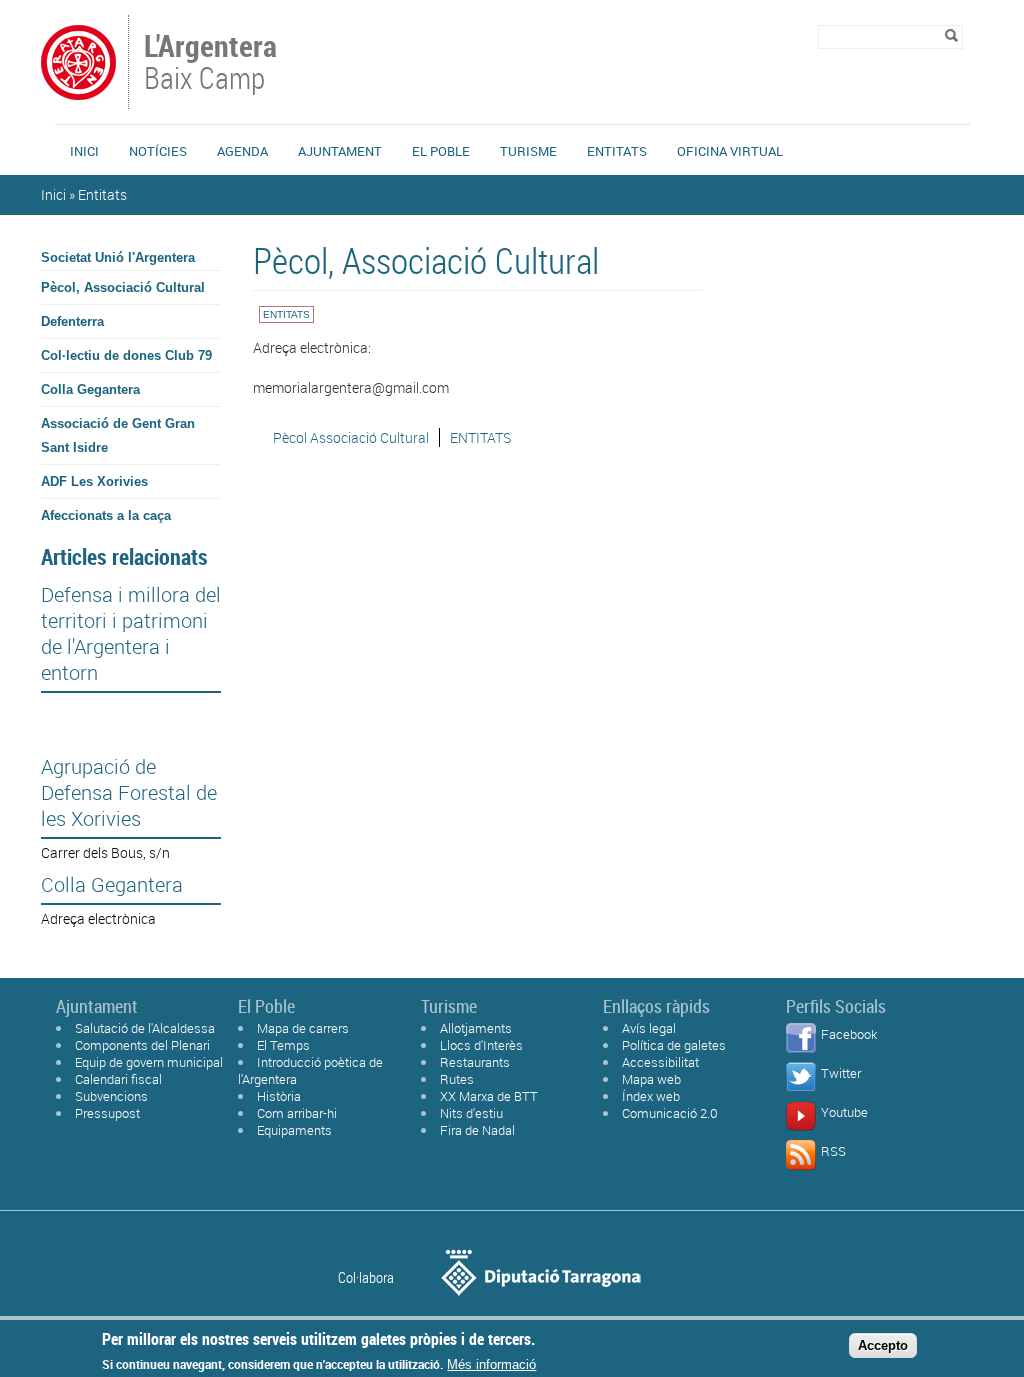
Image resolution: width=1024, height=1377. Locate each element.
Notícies (158, 151)
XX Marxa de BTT (489, 1096)
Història (279, 1096)
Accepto (883, 1345)
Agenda (242, 151)
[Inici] (78, 99)
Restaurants (475, 1062)
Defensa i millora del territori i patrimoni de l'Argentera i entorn (131, 634)
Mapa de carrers (303, 1028)
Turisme (528, 151)
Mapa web (651, 1079)
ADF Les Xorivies (94, 481)
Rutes (457, 1079)
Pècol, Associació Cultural (123, 287)
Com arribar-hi (297, 1113)
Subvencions (111, 1096)
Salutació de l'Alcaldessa (145, 1028)
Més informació (491, 1364)
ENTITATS (480, 437)
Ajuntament (340, 151)
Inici (84, 151)
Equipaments (294, 1130)
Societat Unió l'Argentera (118, 257)
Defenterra (72, 321)
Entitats (617, 151)
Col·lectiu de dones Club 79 (126, 355)
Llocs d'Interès (481, 1045)
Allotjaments (476, 1028)
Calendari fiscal (118, 1079)
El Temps (283, 1045)
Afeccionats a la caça (106, 515)
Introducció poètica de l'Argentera (310, 1070)
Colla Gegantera (90, 389)
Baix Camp (210, 64)
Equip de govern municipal (149, 1062)
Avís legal (649, 1028)
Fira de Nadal (477, 1130)
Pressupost (107, 1113)
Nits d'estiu (471, 1113)
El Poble (441, 151)
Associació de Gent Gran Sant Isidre (118, 435)
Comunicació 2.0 (670, 1113)
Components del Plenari (142, 1045)
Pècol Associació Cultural (351, 437)
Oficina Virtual (730, 151)
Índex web (651, 1096)
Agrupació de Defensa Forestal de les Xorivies (129, 793)
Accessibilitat (660, 1062)
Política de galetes (674, 1045)
